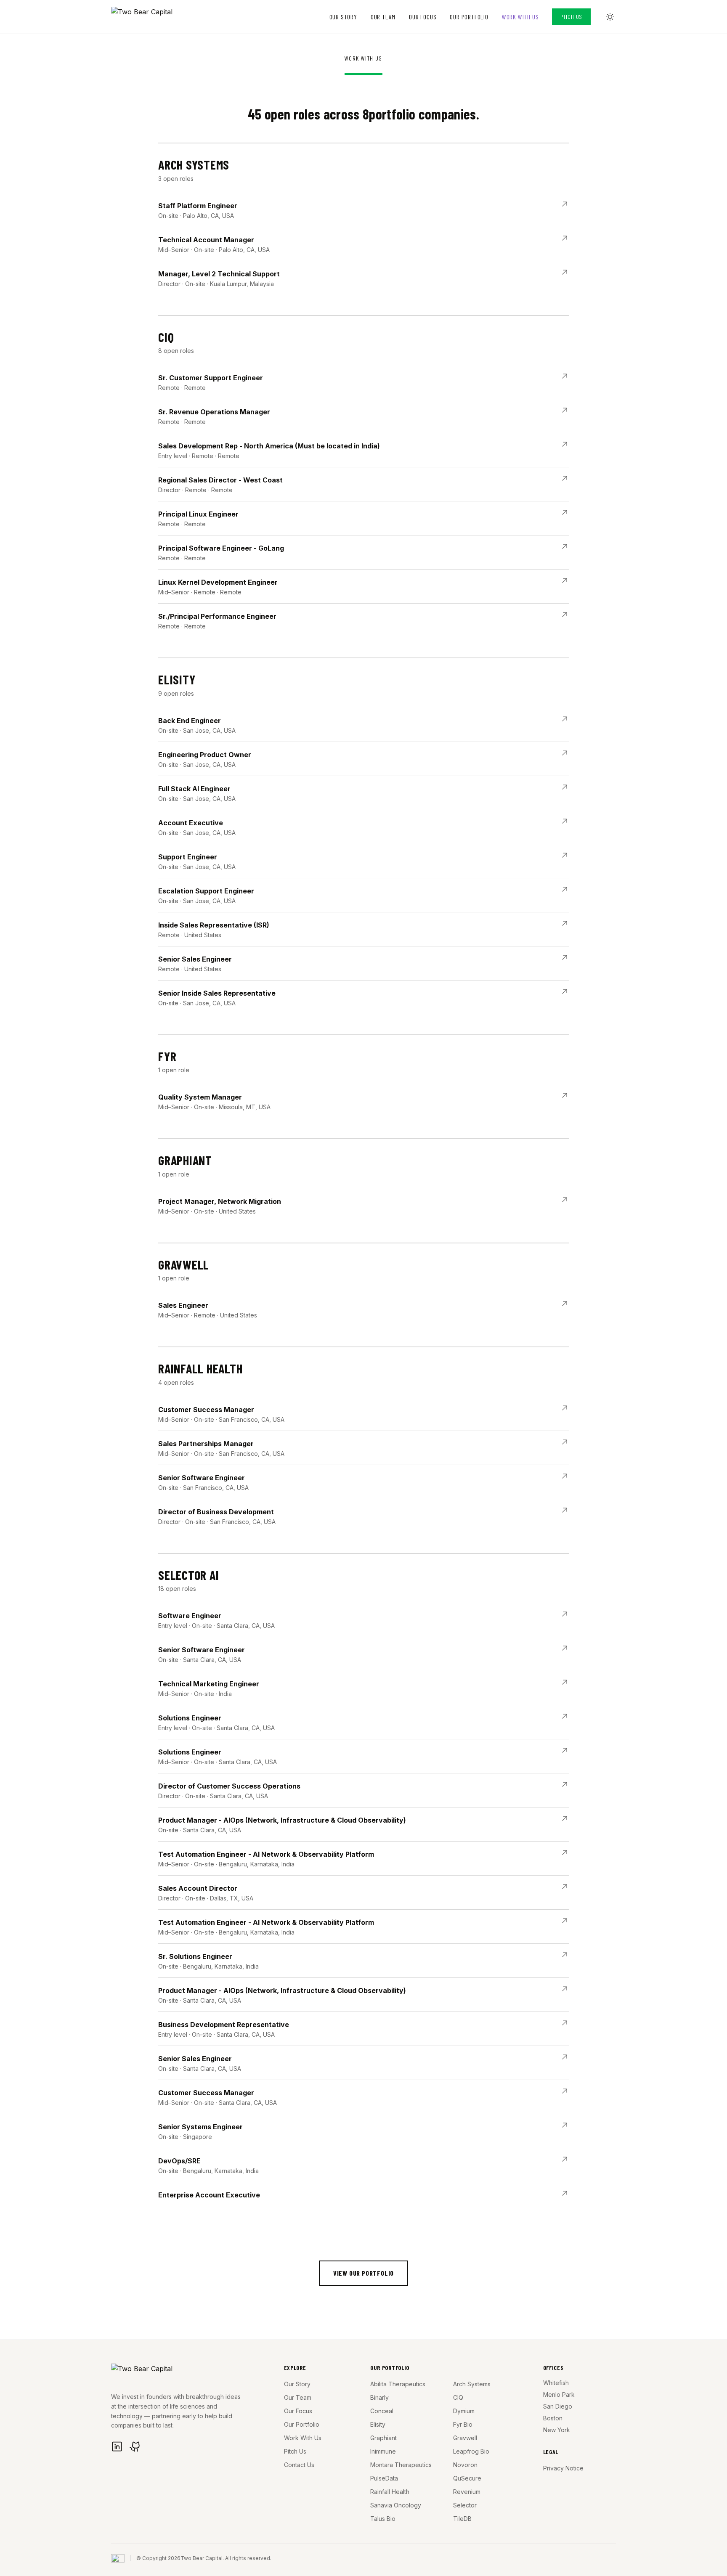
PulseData (384, 2478)
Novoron (465, 2465)
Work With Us (520, 17)
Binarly (379, 2397)
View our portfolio (363, 2273)
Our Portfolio (469, 17)
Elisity (378, 2424)
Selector (465, 2505)
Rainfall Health (390, 2492)
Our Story (343, 17)
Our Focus (423, 17)
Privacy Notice (563, 2468)
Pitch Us (571, 17)
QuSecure (467, 2478)
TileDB (462, 2519)
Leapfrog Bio (471, 2451)
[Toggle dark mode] (610, 17)
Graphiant (383, 2438)
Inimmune (383, 2451)
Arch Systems (472, 2384)
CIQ (458, 2397)
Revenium (467, 2492)
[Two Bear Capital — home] (150, 17)
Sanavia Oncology (396, 2505)
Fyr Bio (463, 2424)
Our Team (383, 17)
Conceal (382, 2411)
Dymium (464, 2411)
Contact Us (299, 2465)
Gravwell (465, 2438)
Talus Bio (383, 2519)
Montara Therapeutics (401, 2465)
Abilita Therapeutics (398, 2384)
